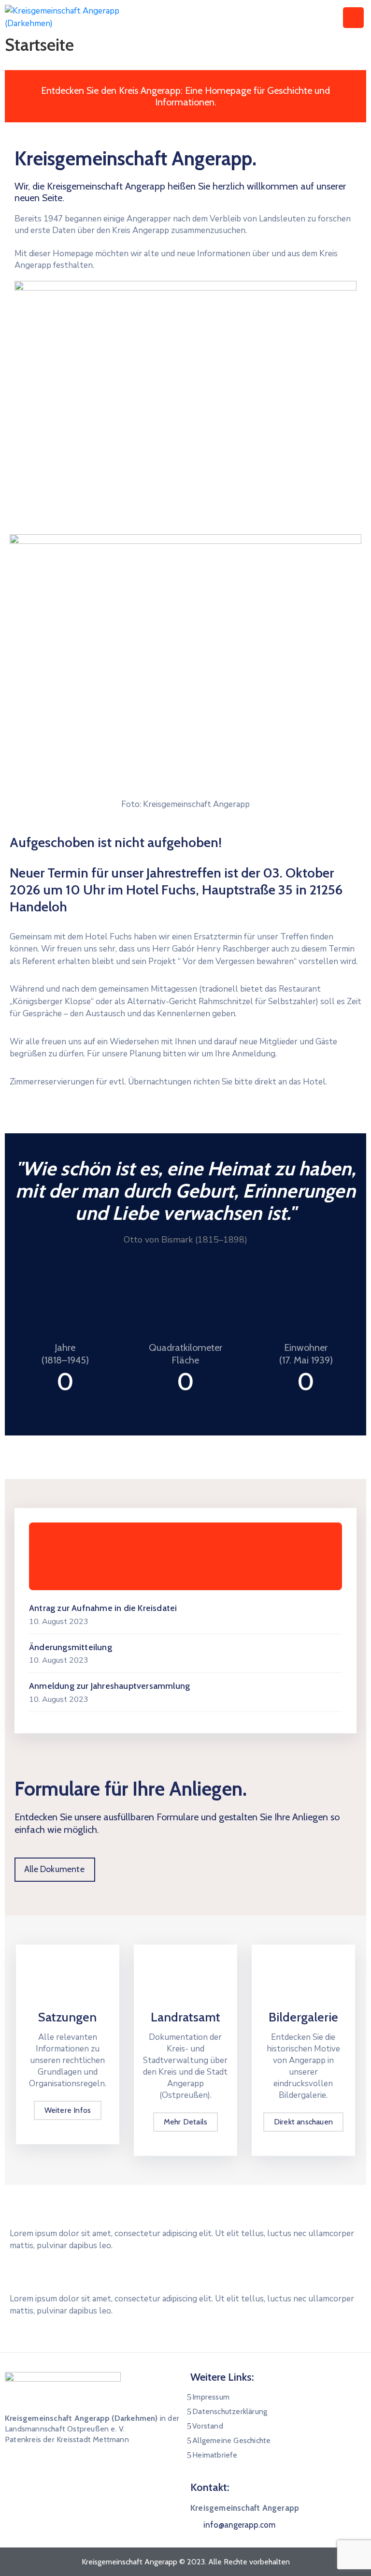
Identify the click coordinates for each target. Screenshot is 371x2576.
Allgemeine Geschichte (231, 2440)
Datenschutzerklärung (230, 2411)
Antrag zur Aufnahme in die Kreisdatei (103, 1608)
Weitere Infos (68, 2110)
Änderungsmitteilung (71, 1647)
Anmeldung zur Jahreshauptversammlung (109, 1686)
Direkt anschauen (303, 2122)
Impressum (211, 2397)
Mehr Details (185, 2122)
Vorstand (208, 2426)
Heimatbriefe (215, 2455)
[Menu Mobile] (353, 18)
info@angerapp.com (239, 2525)
